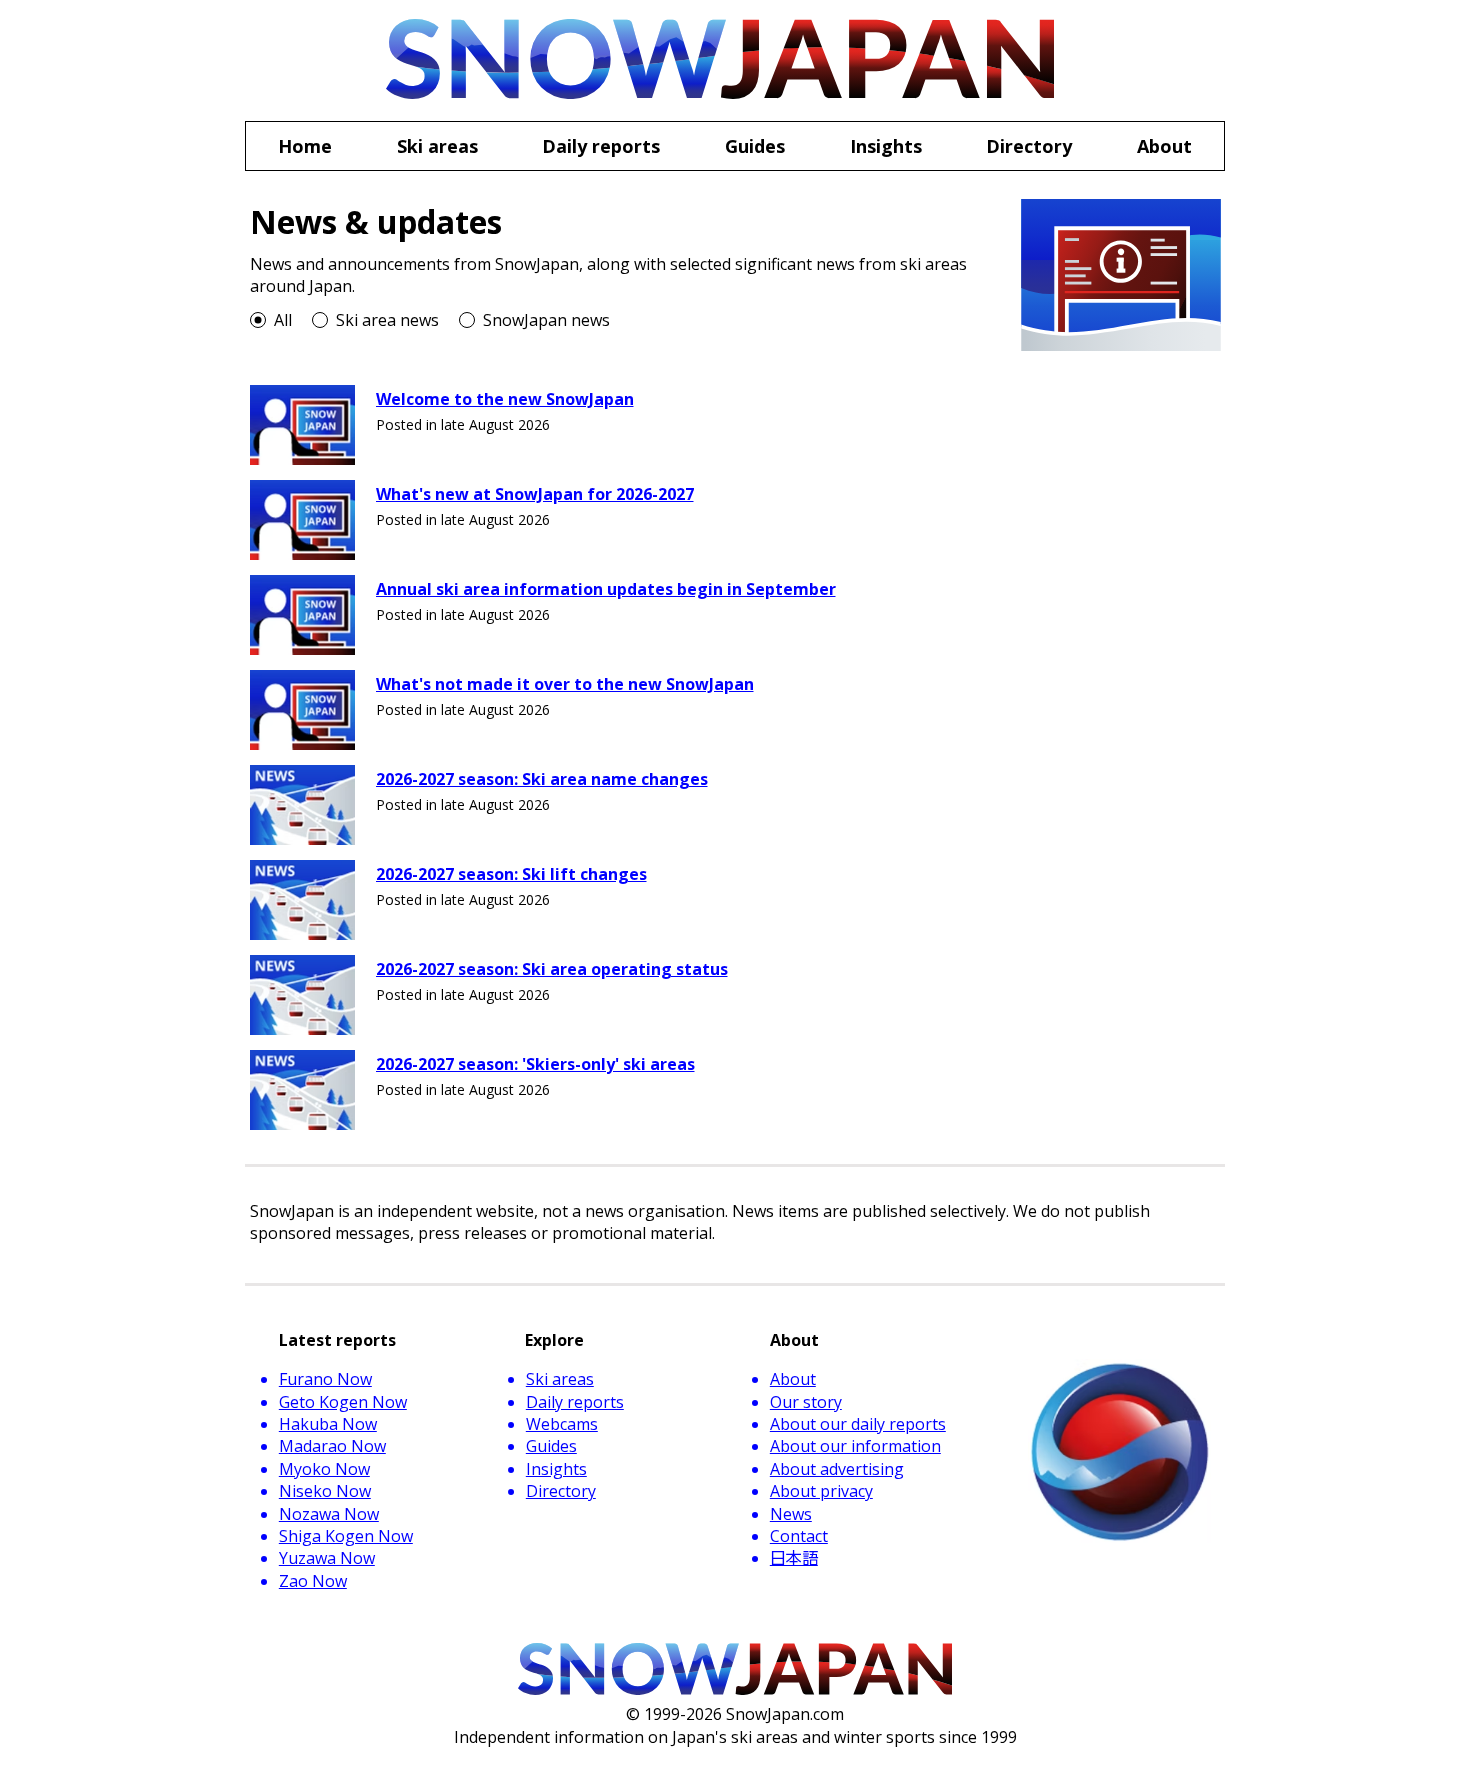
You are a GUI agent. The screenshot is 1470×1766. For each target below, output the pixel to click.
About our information (855, 1446)
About (793, 1379)
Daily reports (575, 1402)
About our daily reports (858, 1424)
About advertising (837, 1469)
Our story (806, 1402)
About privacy (821, 1491)
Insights (556, 1469)
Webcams (562, 1424)
